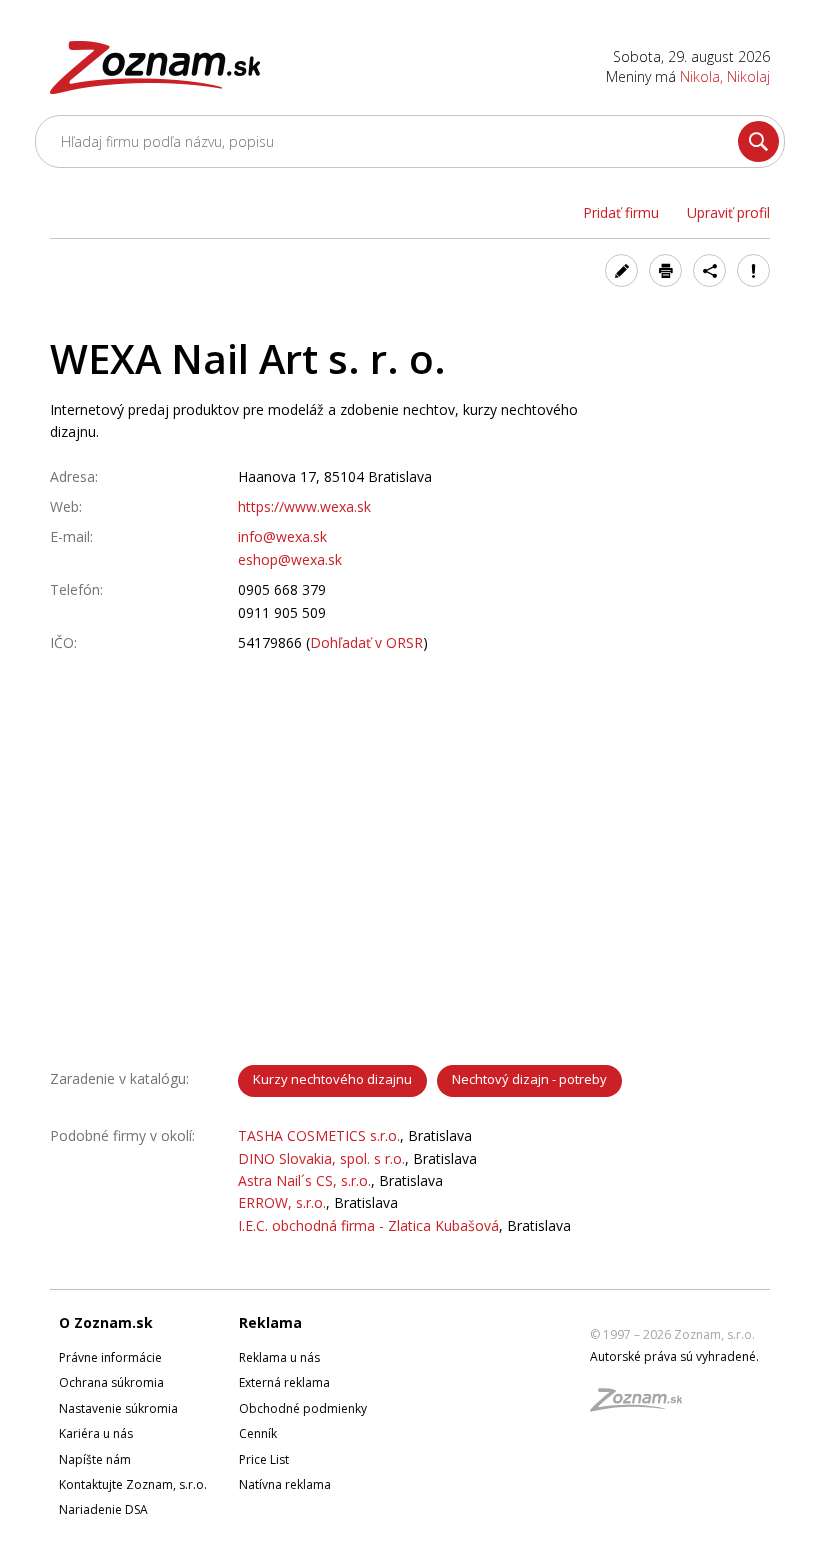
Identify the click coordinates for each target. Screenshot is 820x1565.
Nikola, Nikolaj (725, 76)
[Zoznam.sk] (643, 1405)
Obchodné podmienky (303, 1408)
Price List (264, 1459)
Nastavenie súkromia (118, 1408)
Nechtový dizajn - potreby (529, 1079)
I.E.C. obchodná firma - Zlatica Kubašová (368, 1225)
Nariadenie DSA (103, 1509)
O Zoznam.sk (106, 1322)
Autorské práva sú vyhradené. (674, 1356)
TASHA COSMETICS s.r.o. (319, 1135)
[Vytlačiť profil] (665, 270)
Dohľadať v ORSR (366, 642)
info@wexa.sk (282, 536)
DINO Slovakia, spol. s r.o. (321, 1158)
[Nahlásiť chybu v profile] (753, 270)
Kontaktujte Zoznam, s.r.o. (133, 1484)
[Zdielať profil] (709, 270)
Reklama (270, 1322)
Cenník (258, 1433)
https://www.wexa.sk (304, 506)
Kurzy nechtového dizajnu (332, 1079)
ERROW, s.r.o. (282, 1202)
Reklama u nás (279, 1357)
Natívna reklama (285, 1484)
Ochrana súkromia (111, 1382)
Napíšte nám (95, 1459)
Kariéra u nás (96, 1433)
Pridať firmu (621, 212)
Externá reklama (284, 1382)
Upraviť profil (728, 212)
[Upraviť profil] (621, 270)
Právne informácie (110, 1357)
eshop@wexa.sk (290, 559)
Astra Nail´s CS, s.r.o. (304, 1180)
